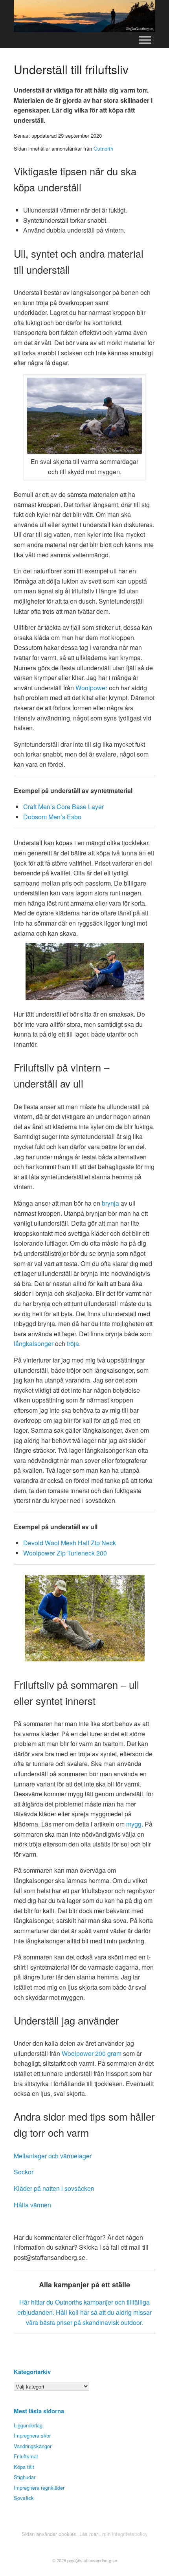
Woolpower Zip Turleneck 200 (65, 1553)
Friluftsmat (26, 2456)
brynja (110, 1203)
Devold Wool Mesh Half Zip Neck (70, 1543)
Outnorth (103, 148)
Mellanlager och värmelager (53, 2156)
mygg (134, 1824)
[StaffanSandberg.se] (84, 16)
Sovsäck (24, 2498)
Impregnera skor (32, 2435)
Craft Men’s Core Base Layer (63, 807)
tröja (73, 1343)
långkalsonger (34, 1343)
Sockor (24, 2172)
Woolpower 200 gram (92, 2053)
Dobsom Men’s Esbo (52, 817)
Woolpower (91, 688)
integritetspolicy (130, 2534)
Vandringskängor (33, 2446)
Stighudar (25, 2477)
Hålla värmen (32, 2205)
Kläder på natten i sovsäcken (54, 2188)
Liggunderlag (28, 2425)
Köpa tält (24, 2467)
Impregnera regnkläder (39, 2488)
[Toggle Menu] (145, 40)
